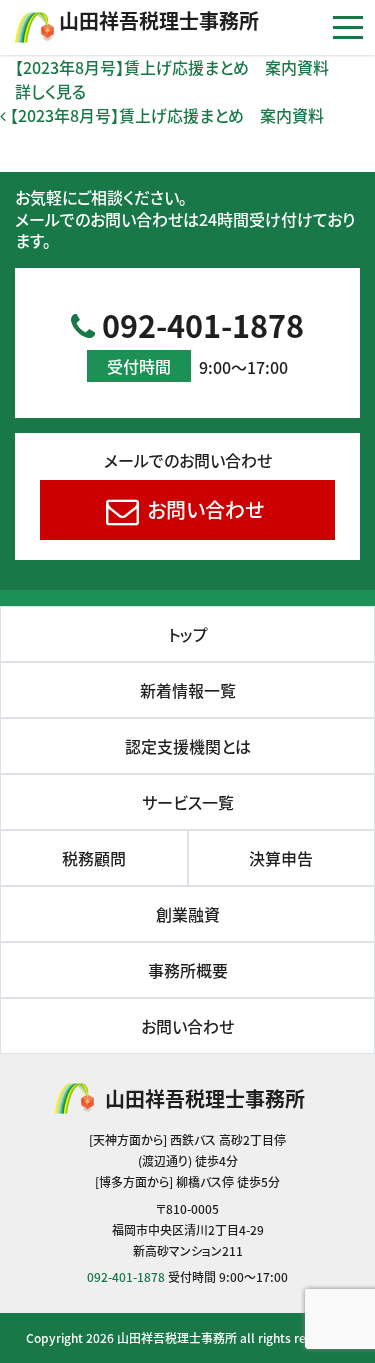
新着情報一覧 (188, 690)
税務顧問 (94, 858)
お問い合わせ (203, 509)
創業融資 (188, 914)
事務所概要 (188, 970)
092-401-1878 (199, 341)
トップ (188, 634)
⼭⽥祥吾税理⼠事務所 (159, 20)
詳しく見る (50, 91)
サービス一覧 (188, 802)
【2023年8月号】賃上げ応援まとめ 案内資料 (172, 67)
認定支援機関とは (188, 746)
